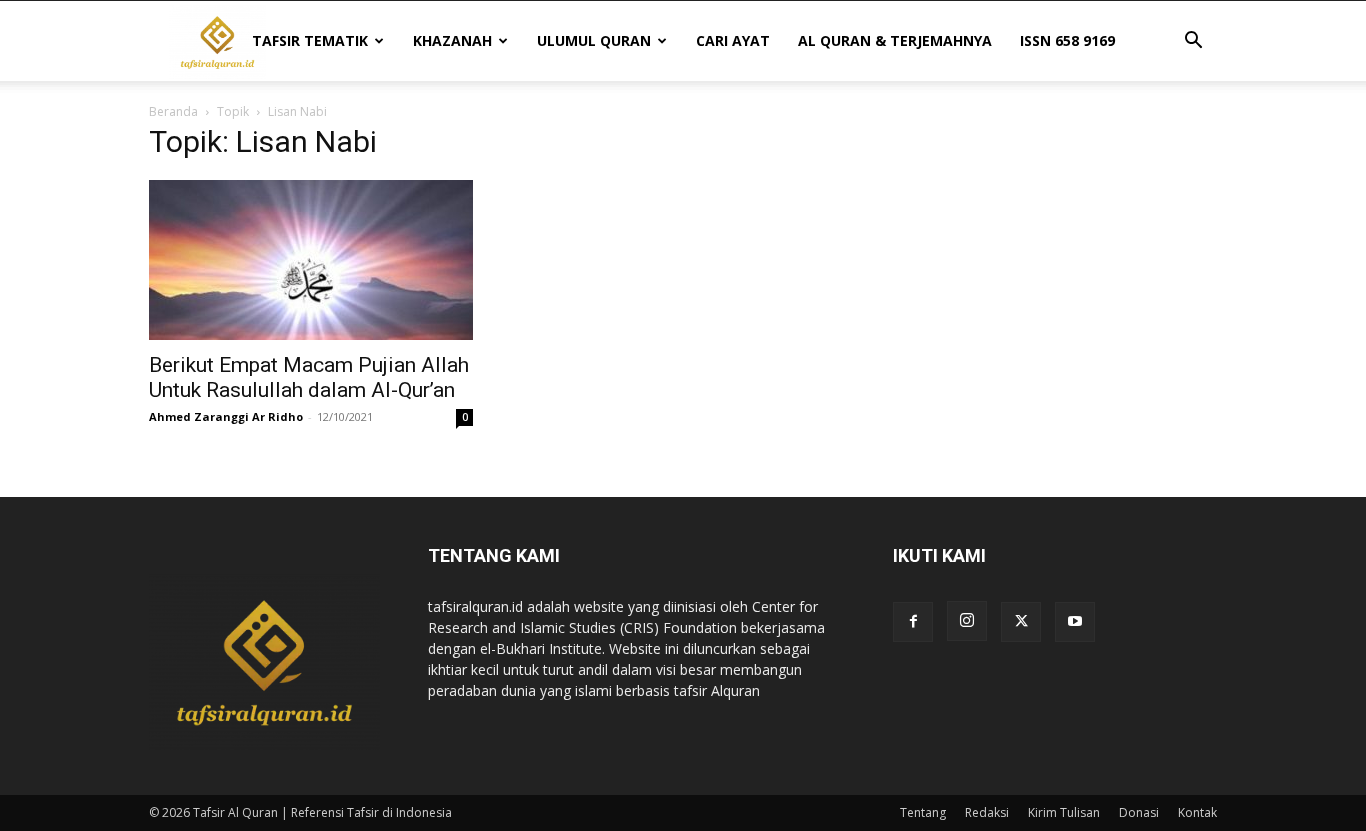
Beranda (173, 111)
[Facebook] (913, 622)
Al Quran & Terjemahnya (895, 40)
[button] (1193, 42)
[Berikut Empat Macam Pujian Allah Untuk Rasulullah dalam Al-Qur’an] (311, 260)
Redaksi (987, 812)
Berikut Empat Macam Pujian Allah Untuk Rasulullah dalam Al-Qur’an (309, 377)
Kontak (1197, 812)
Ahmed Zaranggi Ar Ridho (226, 416)
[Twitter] (1021, 622)
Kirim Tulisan (1064, 812)
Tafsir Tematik (310, 40)
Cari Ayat (733, 40)
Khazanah (452, 40)
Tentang (923, 812)
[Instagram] (967, 621)
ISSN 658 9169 (1067, 40)
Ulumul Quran (594, 40)
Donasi (1139, 812)
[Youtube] (1075, 622)
